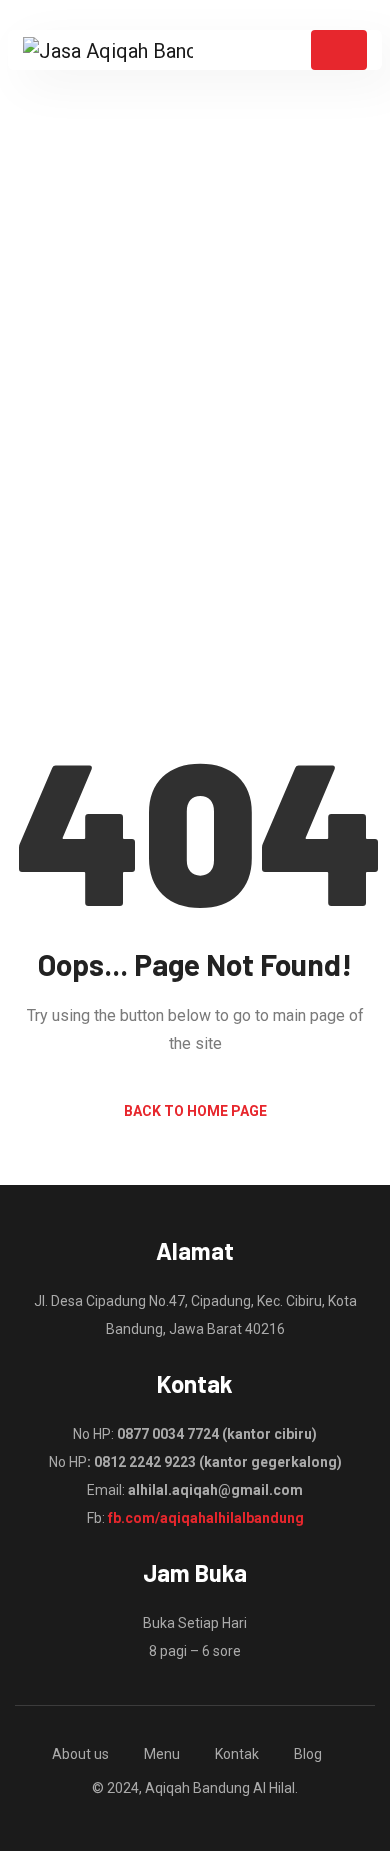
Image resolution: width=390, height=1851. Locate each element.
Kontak (237, 1754)
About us (80, 1754)
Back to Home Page (195, 1111)
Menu (162, 1754)
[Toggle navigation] (339, 50)
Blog (308, 1754)
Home (130, 504)
